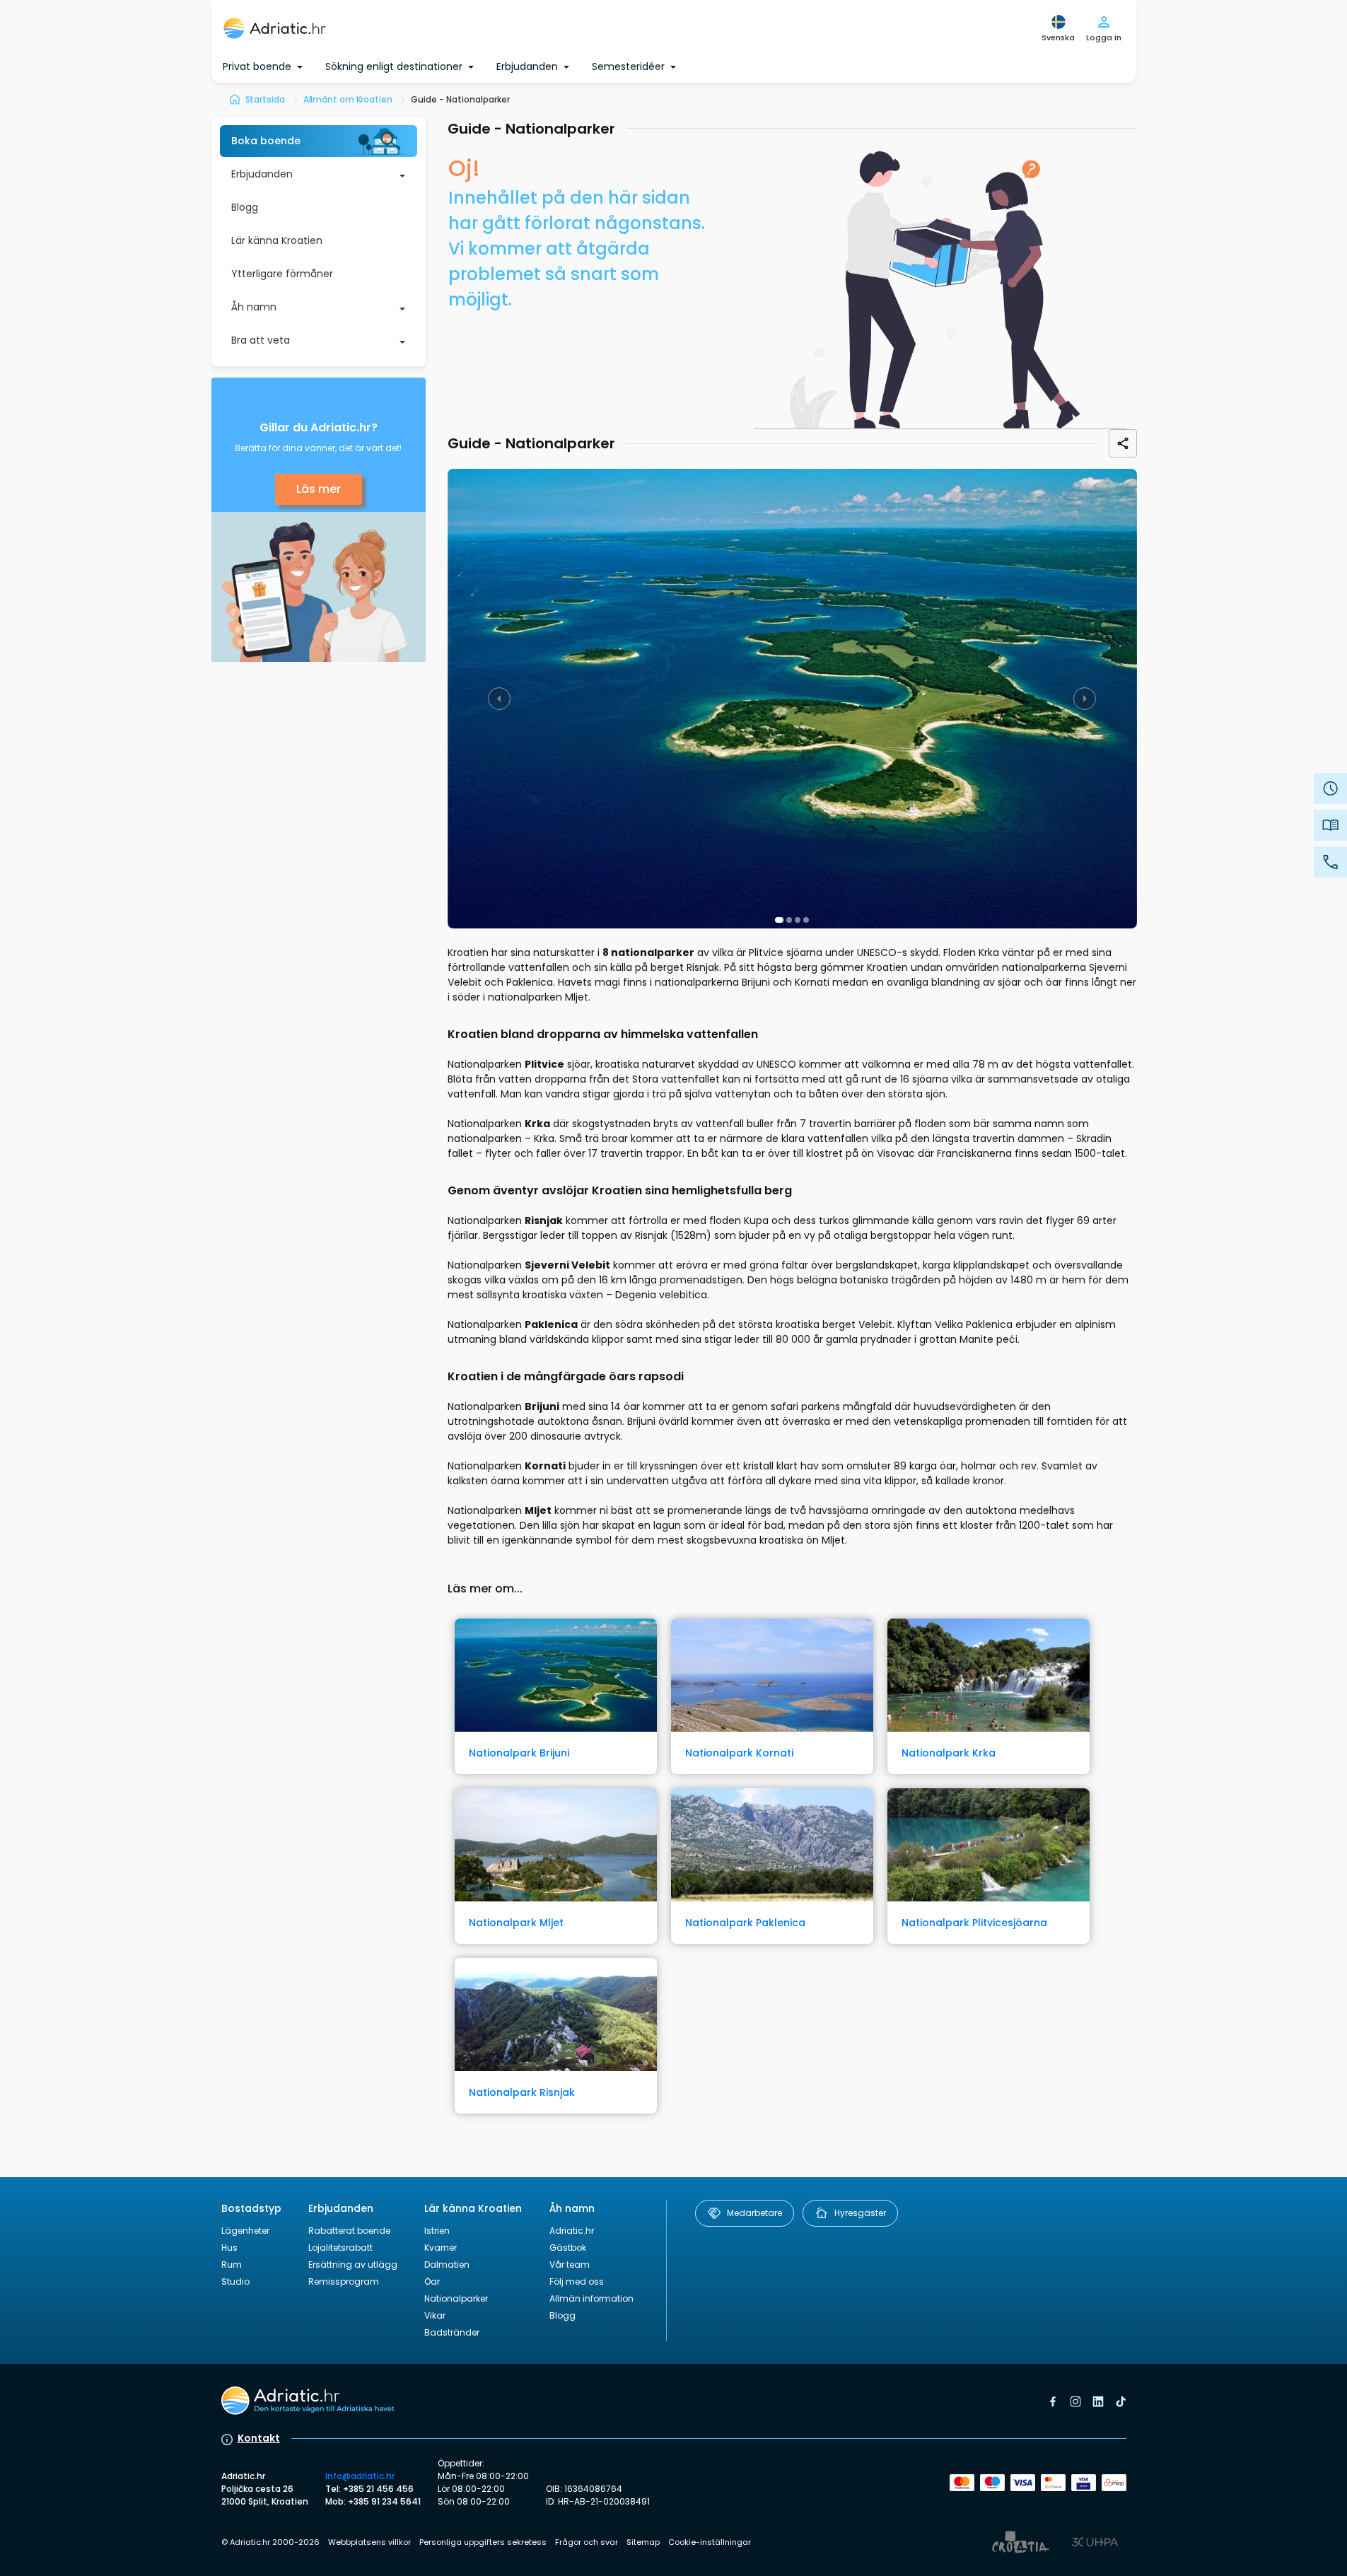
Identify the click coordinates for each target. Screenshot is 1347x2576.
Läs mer (319, 489)
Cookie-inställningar (710, 2542)
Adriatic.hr (572, 2231)
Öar (432, 2281)
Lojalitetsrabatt (340, 2248)
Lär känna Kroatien (277, 240)
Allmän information (591, 2298)
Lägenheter (245, 2231)
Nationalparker (456, 2298)
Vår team (570, 2265)
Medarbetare (754, 2213)
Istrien (437, 2231)
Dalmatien (447, 2265)
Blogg (245, 207)
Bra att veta (261, 340)
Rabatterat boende (349, 2231)
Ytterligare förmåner (282, 274)
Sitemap (643, 2542)
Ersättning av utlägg (353, 2265)
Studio (235, 2281)
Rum (232, 2265)
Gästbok (568, 2248)
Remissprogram (344, 2281)
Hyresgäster (860, 2213)
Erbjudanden (262, 174)
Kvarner (441, 2248)
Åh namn (254, 307)
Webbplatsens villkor (369, 2542)
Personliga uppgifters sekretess (483, 2542)
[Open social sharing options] (1123, 443)
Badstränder (452, 2332)
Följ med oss (577, 2281)
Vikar (435, 2315)
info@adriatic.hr (360, 2476)
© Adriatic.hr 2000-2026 (270, 2542)
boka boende (266, 141)
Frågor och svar (587, 2542)
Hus (229, 2248)
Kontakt (259, 2438)
